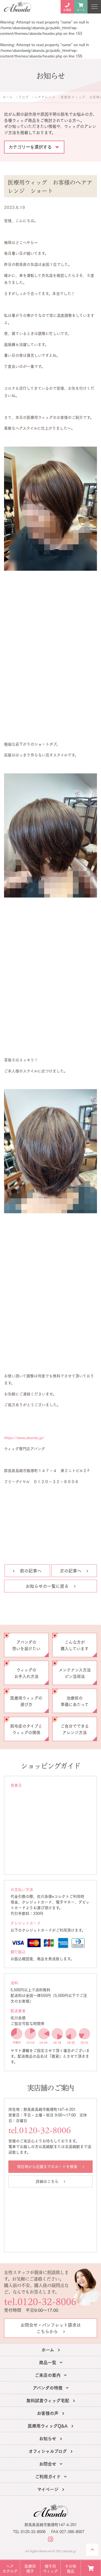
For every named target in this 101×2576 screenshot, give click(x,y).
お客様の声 (48, 2413)
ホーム (48, 2349)
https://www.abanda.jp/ (24, 1437)
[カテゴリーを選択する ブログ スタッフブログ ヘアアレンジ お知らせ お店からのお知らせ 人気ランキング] (34, 144)
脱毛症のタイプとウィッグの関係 (26, 1729)
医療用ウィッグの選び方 (26, 1701)
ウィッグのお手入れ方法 (26, 1673)
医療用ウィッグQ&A (48, 2425)
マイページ (48, 2489)
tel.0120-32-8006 (40, 2131)
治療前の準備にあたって (75, 1701)
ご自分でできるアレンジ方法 (75, 1729)
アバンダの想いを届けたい (26, 1645)
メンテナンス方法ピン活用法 (75, 1673)
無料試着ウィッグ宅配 (48, 2400)
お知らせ (48, 2438)
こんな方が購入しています (75, 1645)
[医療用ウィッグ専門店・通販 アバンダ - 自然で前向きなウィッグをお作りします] (18, 7)
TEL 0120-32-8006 (29, 2532)
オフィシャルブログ (48, 2451)
